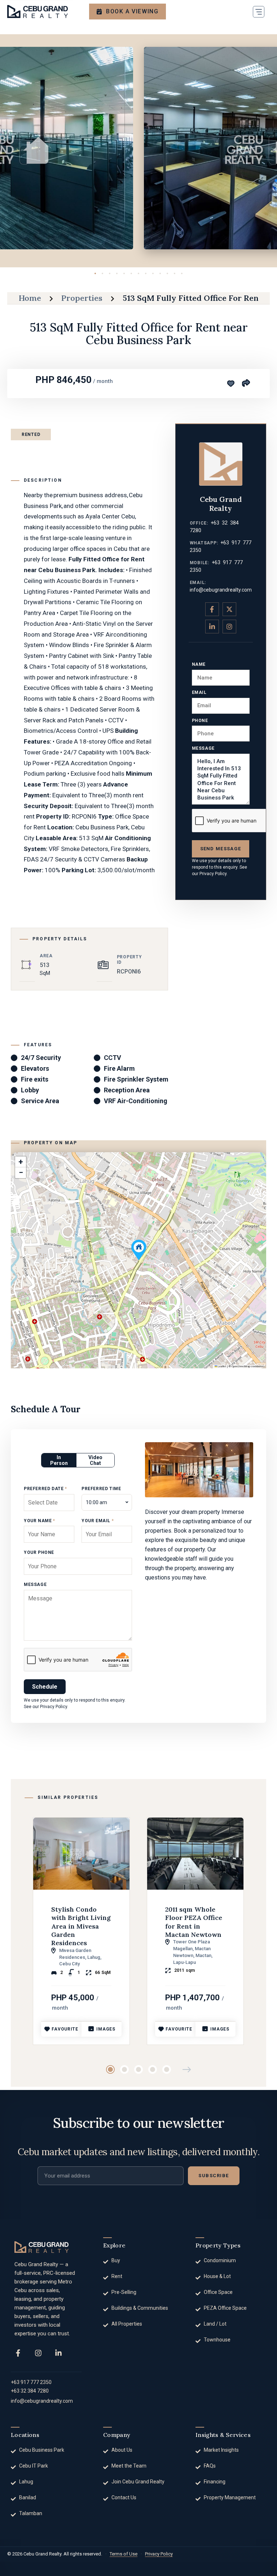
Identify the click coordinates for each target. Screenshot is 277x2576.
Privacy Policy (213, 874)
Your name (39, 1521)
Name (199, 664)
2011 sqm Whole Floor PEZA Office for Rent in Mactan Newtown (194, 1922)
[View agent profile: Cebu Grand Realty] (221, 464)
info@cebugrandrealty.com (221, 590)
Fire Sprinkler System (136, 1079)
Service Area (40, 1101)
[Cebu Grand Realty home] (41, 2247)
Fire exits (35, 1079)
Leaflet (222, 1366)
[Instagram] (38, 2353)
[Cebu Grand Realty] (38, 12)
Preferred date (45, 1489)
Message (203, 748)
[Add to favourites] (231, 384)
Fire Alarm (119, 1068)
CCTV (113, 1058)
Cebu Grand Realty (221, 504)
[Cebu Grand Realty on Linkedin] (212, 627)
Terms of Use (124, 2554)
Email (199, 692)
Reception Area (127, 1090)
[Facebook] (18, 2353)
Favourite (65, 2029)
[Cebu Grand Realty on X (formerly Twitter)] (229, 609)
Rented (31, 434)
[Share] (246, 383)
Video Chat (95, 1460)
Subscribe (214, 2176)
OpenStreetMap (241, 1366)
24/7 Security (41, 1058)
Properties (82, 298)
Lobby (30, 1090)
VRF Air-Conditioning (136, 1101)
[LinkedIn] (58, 2353)
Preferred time (101, 1489)
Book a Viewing (132, 11)
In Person (59, 1460)
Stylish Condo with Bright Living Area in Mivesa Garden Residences (81, 1926)
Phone (200, 721)
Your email (98, 1521)
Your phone (39, 1552)
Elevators (35, 1068)
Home (30, 298)
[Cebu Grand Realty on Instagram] (229, 627)
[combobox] (107, 1502)
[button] (259, 12)
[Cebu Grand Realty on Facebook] (212, 609)
